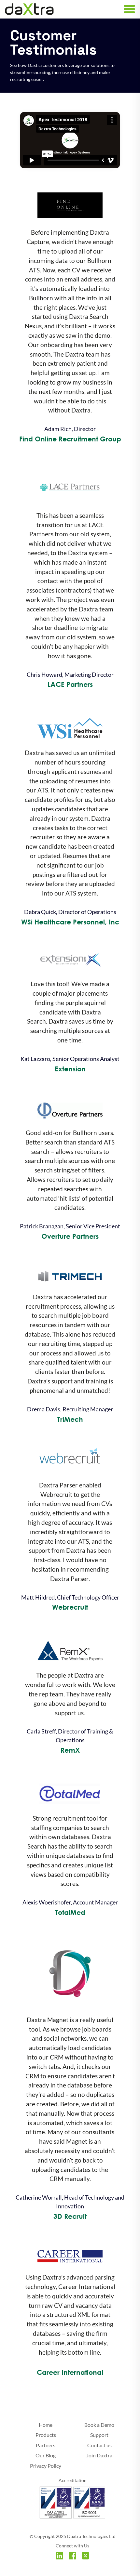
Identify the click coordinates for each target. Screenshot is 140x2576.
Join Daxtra (99, 2455)
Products (46, 2435)
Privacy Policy (46, 2466)
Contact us (99, 2445)
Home (46, 2425)
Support (99, 2435)
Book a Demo (99, 2425)
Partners (46, 2445)
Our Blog (46, 2455)
